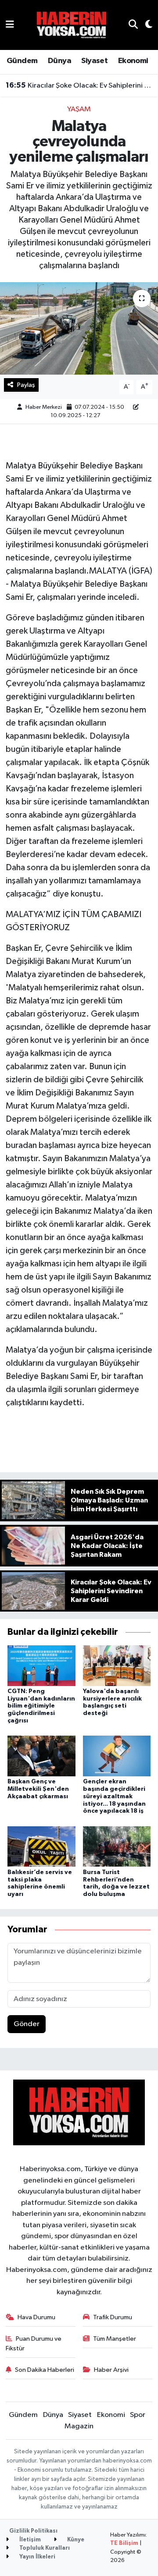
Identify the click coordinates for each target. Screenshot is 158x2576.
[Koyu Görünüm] (145, 25)
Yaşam (79, 109)
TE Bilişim (124, 2543)
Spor (138, 2415)
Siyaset (94, 61)
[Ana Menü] (10, 25)
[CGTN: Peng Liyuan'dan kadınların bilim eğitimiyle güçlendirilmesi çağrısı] (41, 1665)
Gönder (27, 2024)
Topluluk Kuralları (44, 2548)
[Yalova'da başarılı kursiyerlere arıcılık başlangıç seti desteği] (117, 1665)
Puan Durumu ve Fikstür (34, 2344)
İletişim (29, 2540)
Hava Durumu (36, 2317)
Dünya (59, 61)
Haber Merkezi (44, 407)
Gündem (22, 61)
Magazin (79, 2426)
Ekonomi (133, 61)
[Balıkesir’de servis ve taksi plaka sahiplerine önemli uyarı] (41, 1846)
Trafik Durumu (113, 2317)
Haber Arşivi (111, 2370)
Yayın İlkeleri (37, 2557)
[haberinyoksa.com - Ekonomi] (72, 25)
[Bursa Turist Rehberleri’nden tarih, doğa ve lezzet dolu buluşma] (117, 1846)
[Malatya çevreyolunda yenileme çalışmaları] (79, 328)
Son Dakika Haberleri (45, 2370)
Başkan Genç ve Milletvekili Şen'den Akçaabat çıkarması (38, 1789)
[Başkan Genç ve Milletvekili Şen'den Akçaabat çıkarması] (41, 1756)
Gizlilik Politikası (33, 2531)
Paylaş (26, 385)
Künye (75, 2540)
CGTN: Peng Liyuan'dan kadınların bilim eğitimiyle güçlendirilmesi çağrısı (41, 1706)
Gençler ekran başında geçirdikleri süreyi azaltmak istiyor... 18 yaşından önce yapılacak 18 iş (114, 1796)
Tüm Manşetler (115, 2339)
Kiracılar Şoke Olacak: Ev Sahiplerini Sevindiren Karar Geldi (79, 85)
